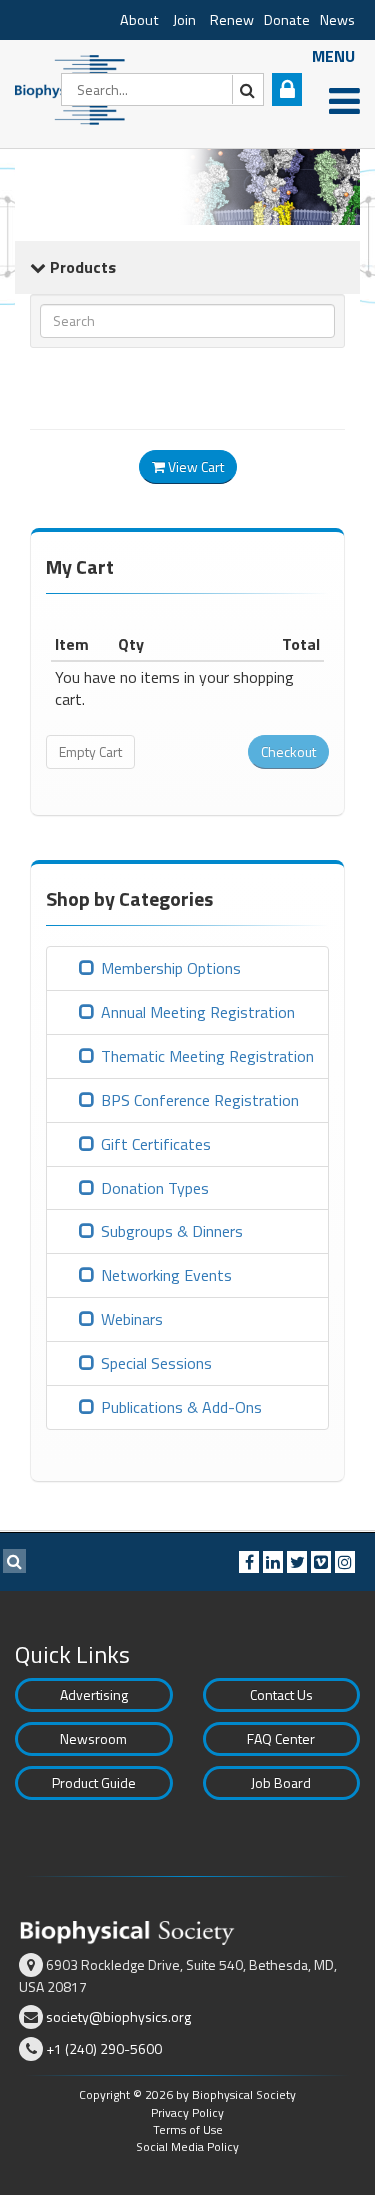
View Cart (194, 466)
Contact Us (281, 1694)
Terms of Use (188, 2129)
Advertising (94, 1694)
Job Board (281, 1782)
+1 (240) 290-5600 (104, 2048)
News (337, 20)
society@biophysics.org (118, 2016)
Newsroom (93, 1738)
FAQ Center (281, 1738)
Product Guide (94, 1782)
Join (184, 20)
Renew (232, 20)
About (139, 20)
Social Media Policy (187, 2146)
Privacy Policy (187, 2112)
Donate (287, 20)
